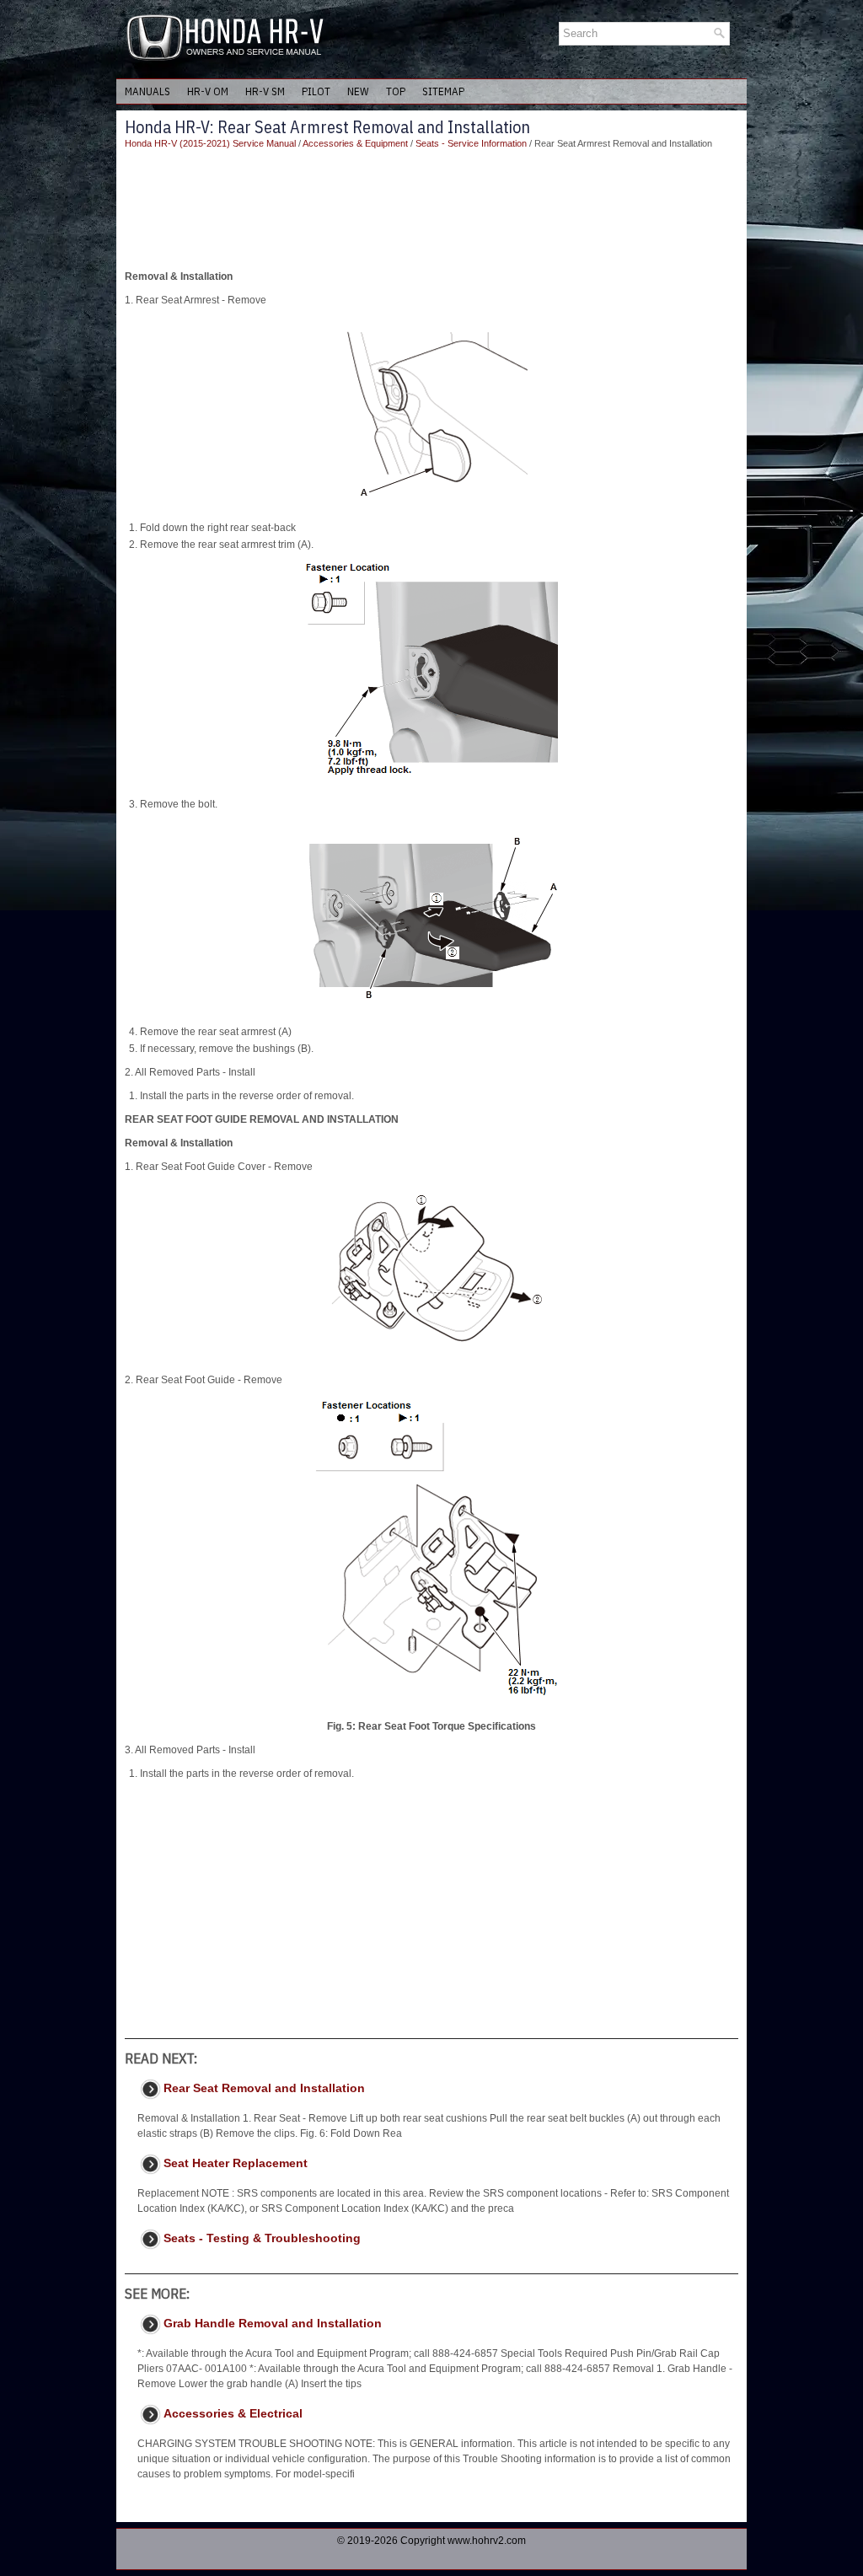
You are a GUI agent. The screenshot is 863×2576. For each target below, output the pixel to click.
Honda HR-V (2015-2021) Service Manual (210, 143)
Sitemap (443, 91)
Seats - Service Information (471, 143)
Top (396, 91)
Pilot (316, 91)
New (358, 91)
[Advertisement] (431, 210)
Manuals (147, 91)
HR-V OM (208, 91)
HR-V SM (265, 91)
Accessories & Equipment (355, 143)
